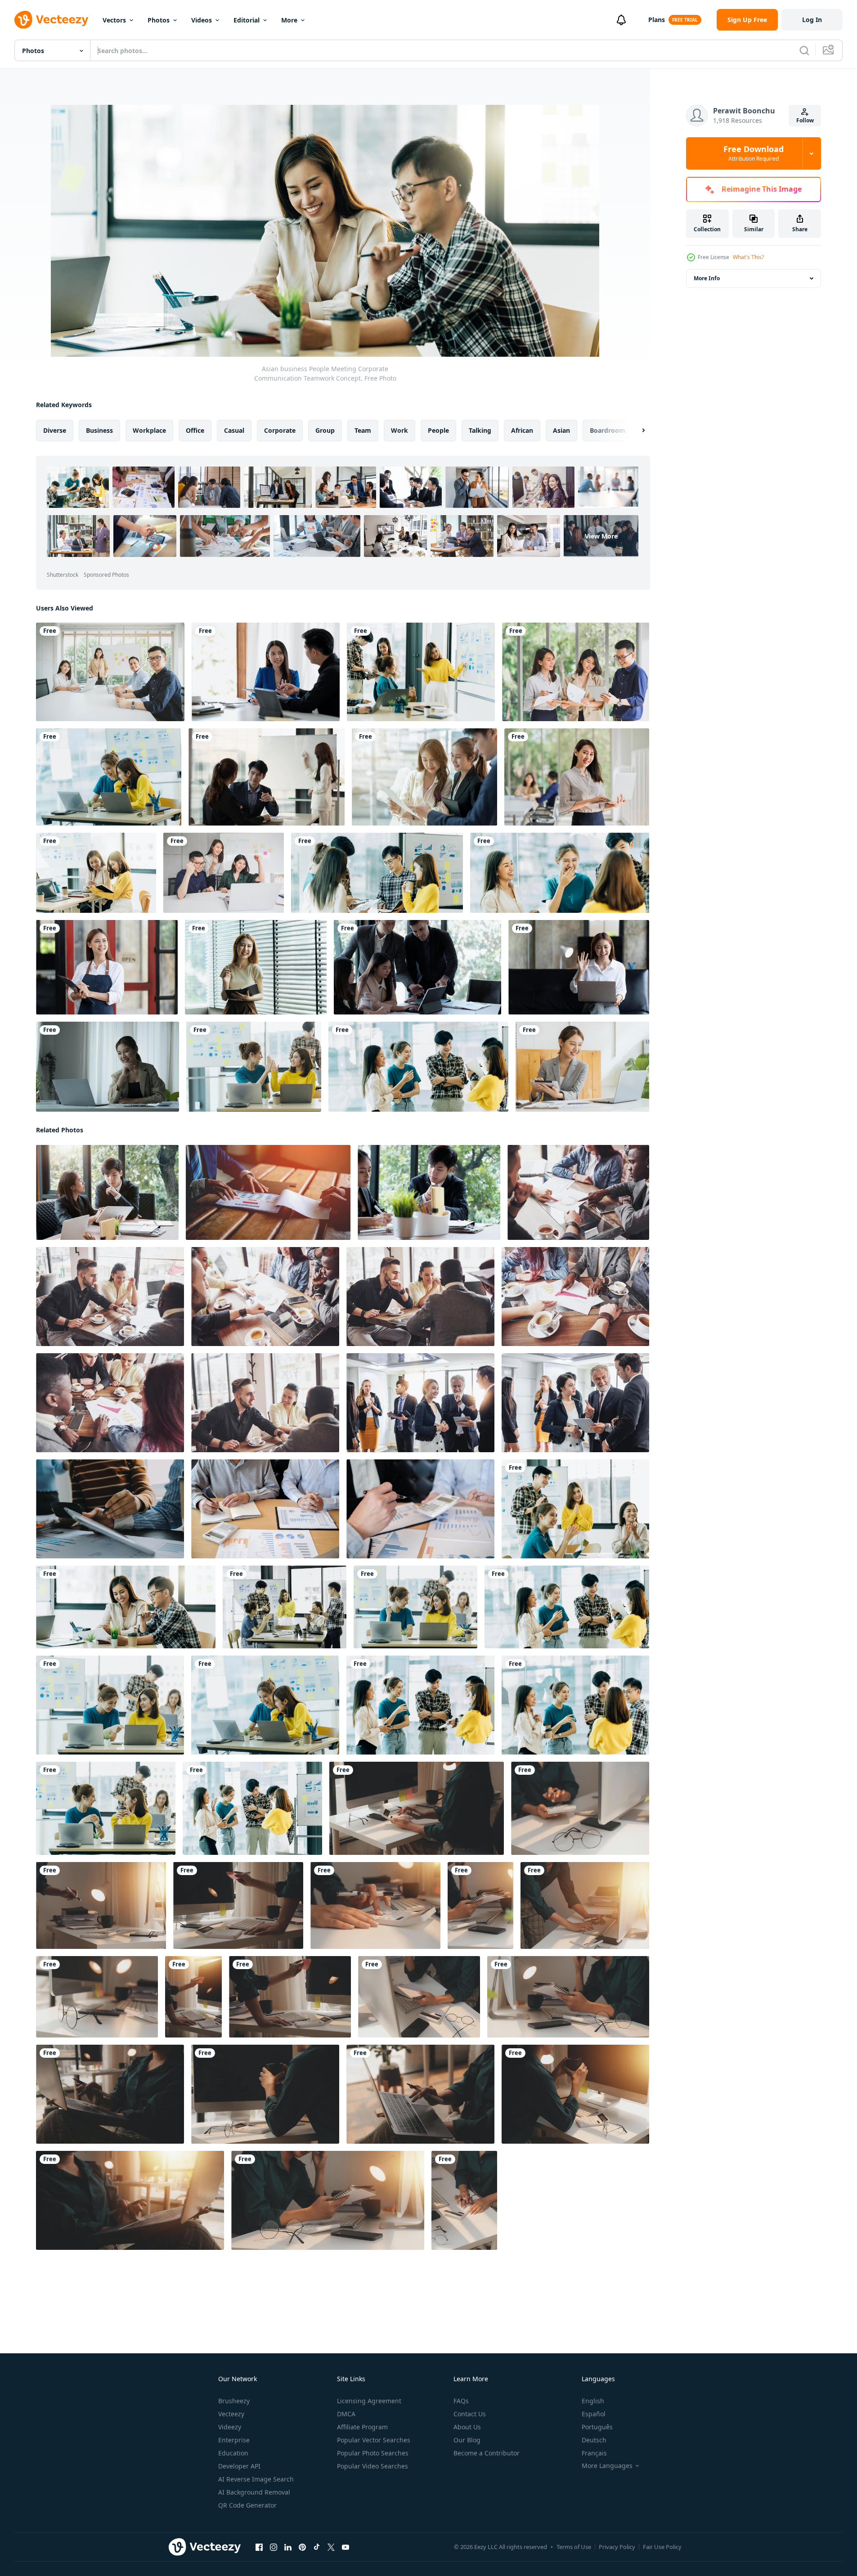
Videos (202, 20)
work (399, 430)
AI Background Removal (254, 2492)
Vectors (114, 20)
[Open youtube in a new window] (345, 2547)
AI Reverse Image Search (256, 2479)
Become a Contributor (487, 2453)
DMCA (346, 2414)
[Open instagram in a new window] (274, 2547)
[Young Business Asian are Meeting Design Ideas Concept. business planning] (429, 1192)
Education (233, 2453)
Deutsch (594, 2440)
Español (594, 2414)
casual (234, 430)
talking (480, 430)
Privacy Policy (617, 2547)
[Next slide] (636, 431)
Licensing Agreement (369, 2401)
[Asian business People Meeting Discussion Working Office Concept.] (96, 873)
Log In (812, 20)
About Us (467, 2427)
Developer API (239, 2466)
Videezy (230, 2427)
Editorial (247, 20)
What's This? (748, 257)
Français (594, 2453)
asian (561, 430)
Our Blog (467, 2440)
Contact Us (470, 2414)
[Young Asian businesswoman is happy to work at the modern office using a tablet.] (108, 1067)
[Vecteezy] (51, 20)
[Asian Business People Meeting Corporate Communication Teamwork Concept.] (109, 777)
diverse (55, 430)
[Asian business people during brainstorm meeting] (110, 672)
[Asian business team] (576, 672)
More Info (707, 278)
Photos (159, 20)
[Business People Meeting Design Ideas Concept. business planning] (110, 1509)
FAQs (461, 2401)
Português (597, 2427)
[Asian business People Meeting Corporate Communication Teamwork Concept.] (575, 1509)
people (438, 430)
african (522, 430)
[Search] (804, 50)
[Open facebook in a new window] (259, 2547)
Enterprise (234, 2440)
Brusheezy (234, 2401)
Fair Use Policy (662, 2547)
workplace (149, 430)
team (363, 430)
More (289, 20)
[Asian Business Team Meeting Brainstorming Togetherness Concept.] (560, 873)
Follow (805, 120)
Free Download (754, 153)
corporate (280, 430)
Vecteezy (231, 2414)
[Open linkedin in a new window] (288, 2547)
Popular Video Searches (372, 2466)
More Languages (607, 2466)
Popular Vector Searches (374, 2440)
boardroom (608, 430)
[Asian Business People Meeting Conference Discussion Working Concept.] (377, 873)
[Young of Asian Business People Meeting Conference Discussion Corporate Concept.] (424, 777)
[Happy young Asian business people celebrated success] (224, 873)
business (99, 430)
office (195, 430)
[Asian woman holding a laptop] (577, 777)
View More (601, 536)
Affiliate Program (362, 2427)
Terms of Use (574, 2547)
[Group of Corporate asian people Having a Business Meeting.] (254, 1067)
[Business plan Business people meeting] (268, 1192)
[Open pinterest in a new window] (302, 2547)
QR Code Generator (247, 2505)
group (325, 430)
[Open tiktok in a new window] (317, 2547)
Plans (657, 20)
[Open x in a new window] (331, 2547)
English (593, 2401)
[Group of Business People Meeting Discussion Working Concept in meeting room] (420, 1403)
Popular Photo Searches (373, 2453)
